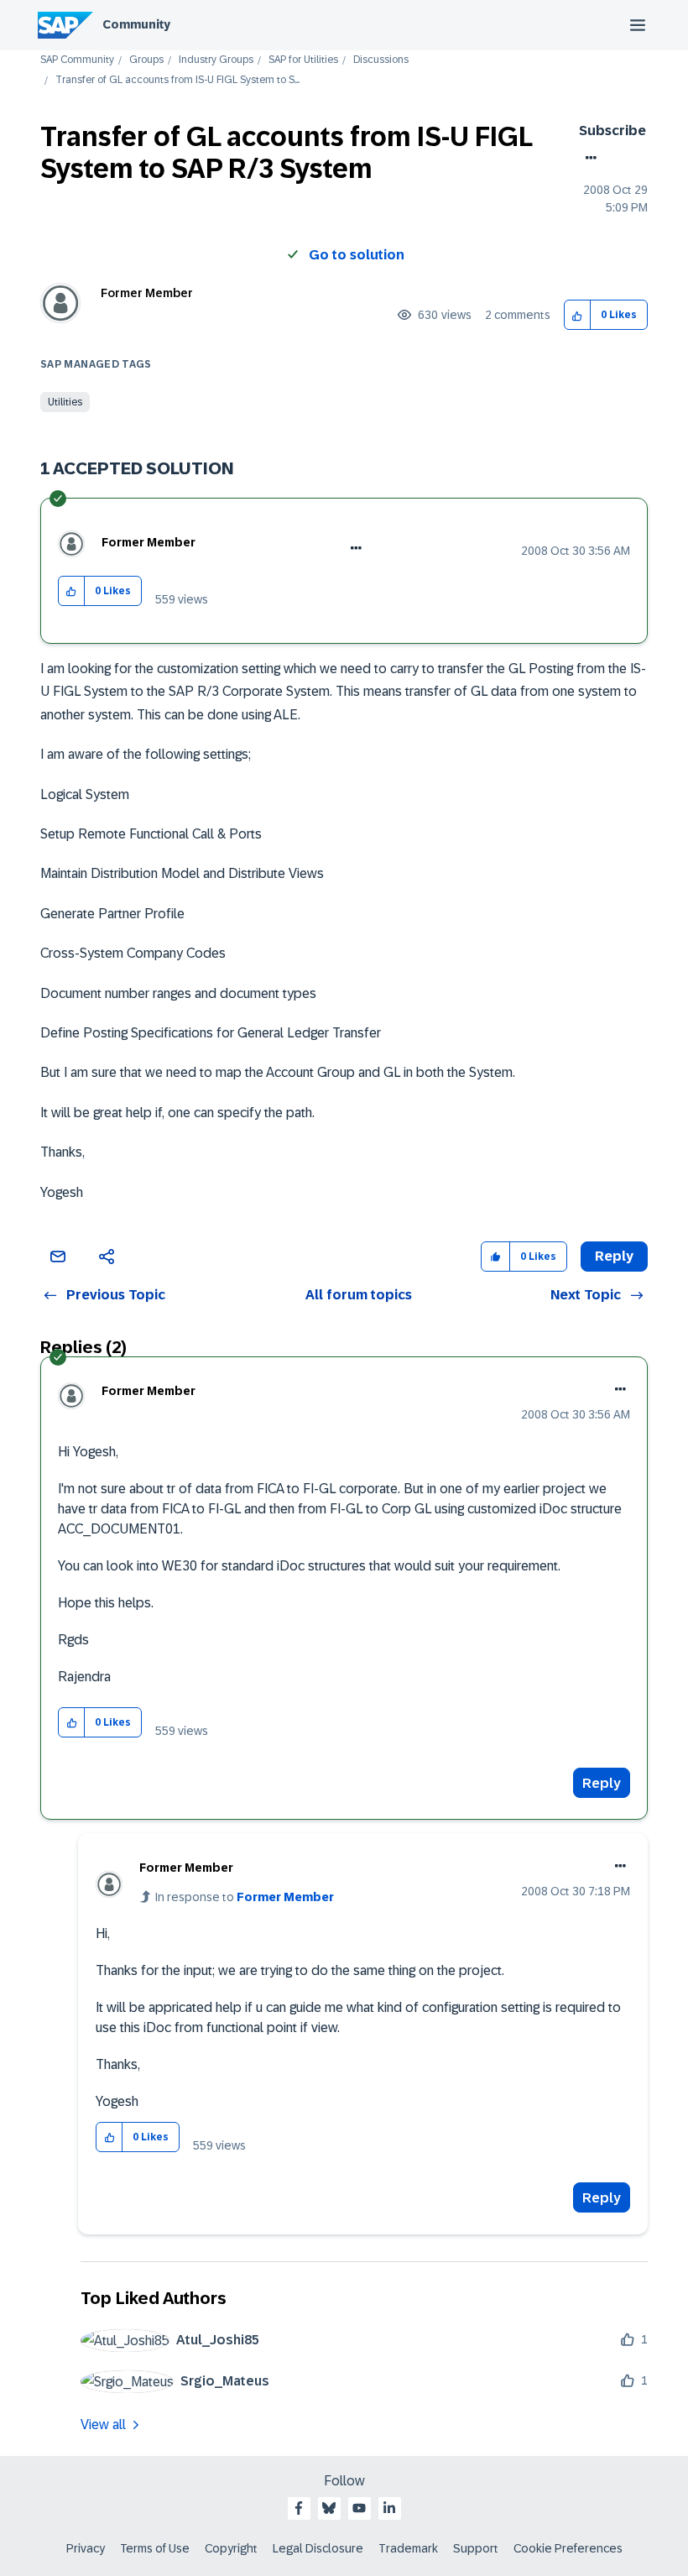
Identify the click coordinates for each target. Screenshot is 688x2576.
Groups (146, 60)
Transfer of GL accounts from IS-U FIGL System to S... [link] (177, 80)
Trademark (408, 2548)
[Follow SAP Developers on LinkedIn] (389, 2508)
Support (476, 2548)
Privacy (86, 2548)
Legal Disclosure (318, 2548)
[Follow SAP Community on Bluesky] (329, 2508)
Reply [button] (614, 1256)
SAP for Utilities (303, 60)
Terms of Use (155, 2548)
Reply (602, 1783)
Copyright (231, 2548)
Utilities (65, 402)
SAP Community (77, 60)
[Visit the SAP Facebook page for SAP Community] (299, 2508)
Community (136, 24)
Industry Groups (216, 60)
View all (103, 2424)
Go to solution (357, 255)
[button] (578, 315)
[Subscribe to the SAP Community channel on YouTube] (359, 2508)
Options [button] (588, 158)
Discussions (381, 60)
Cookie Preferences (568, 2548)
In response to (245, 1897)
